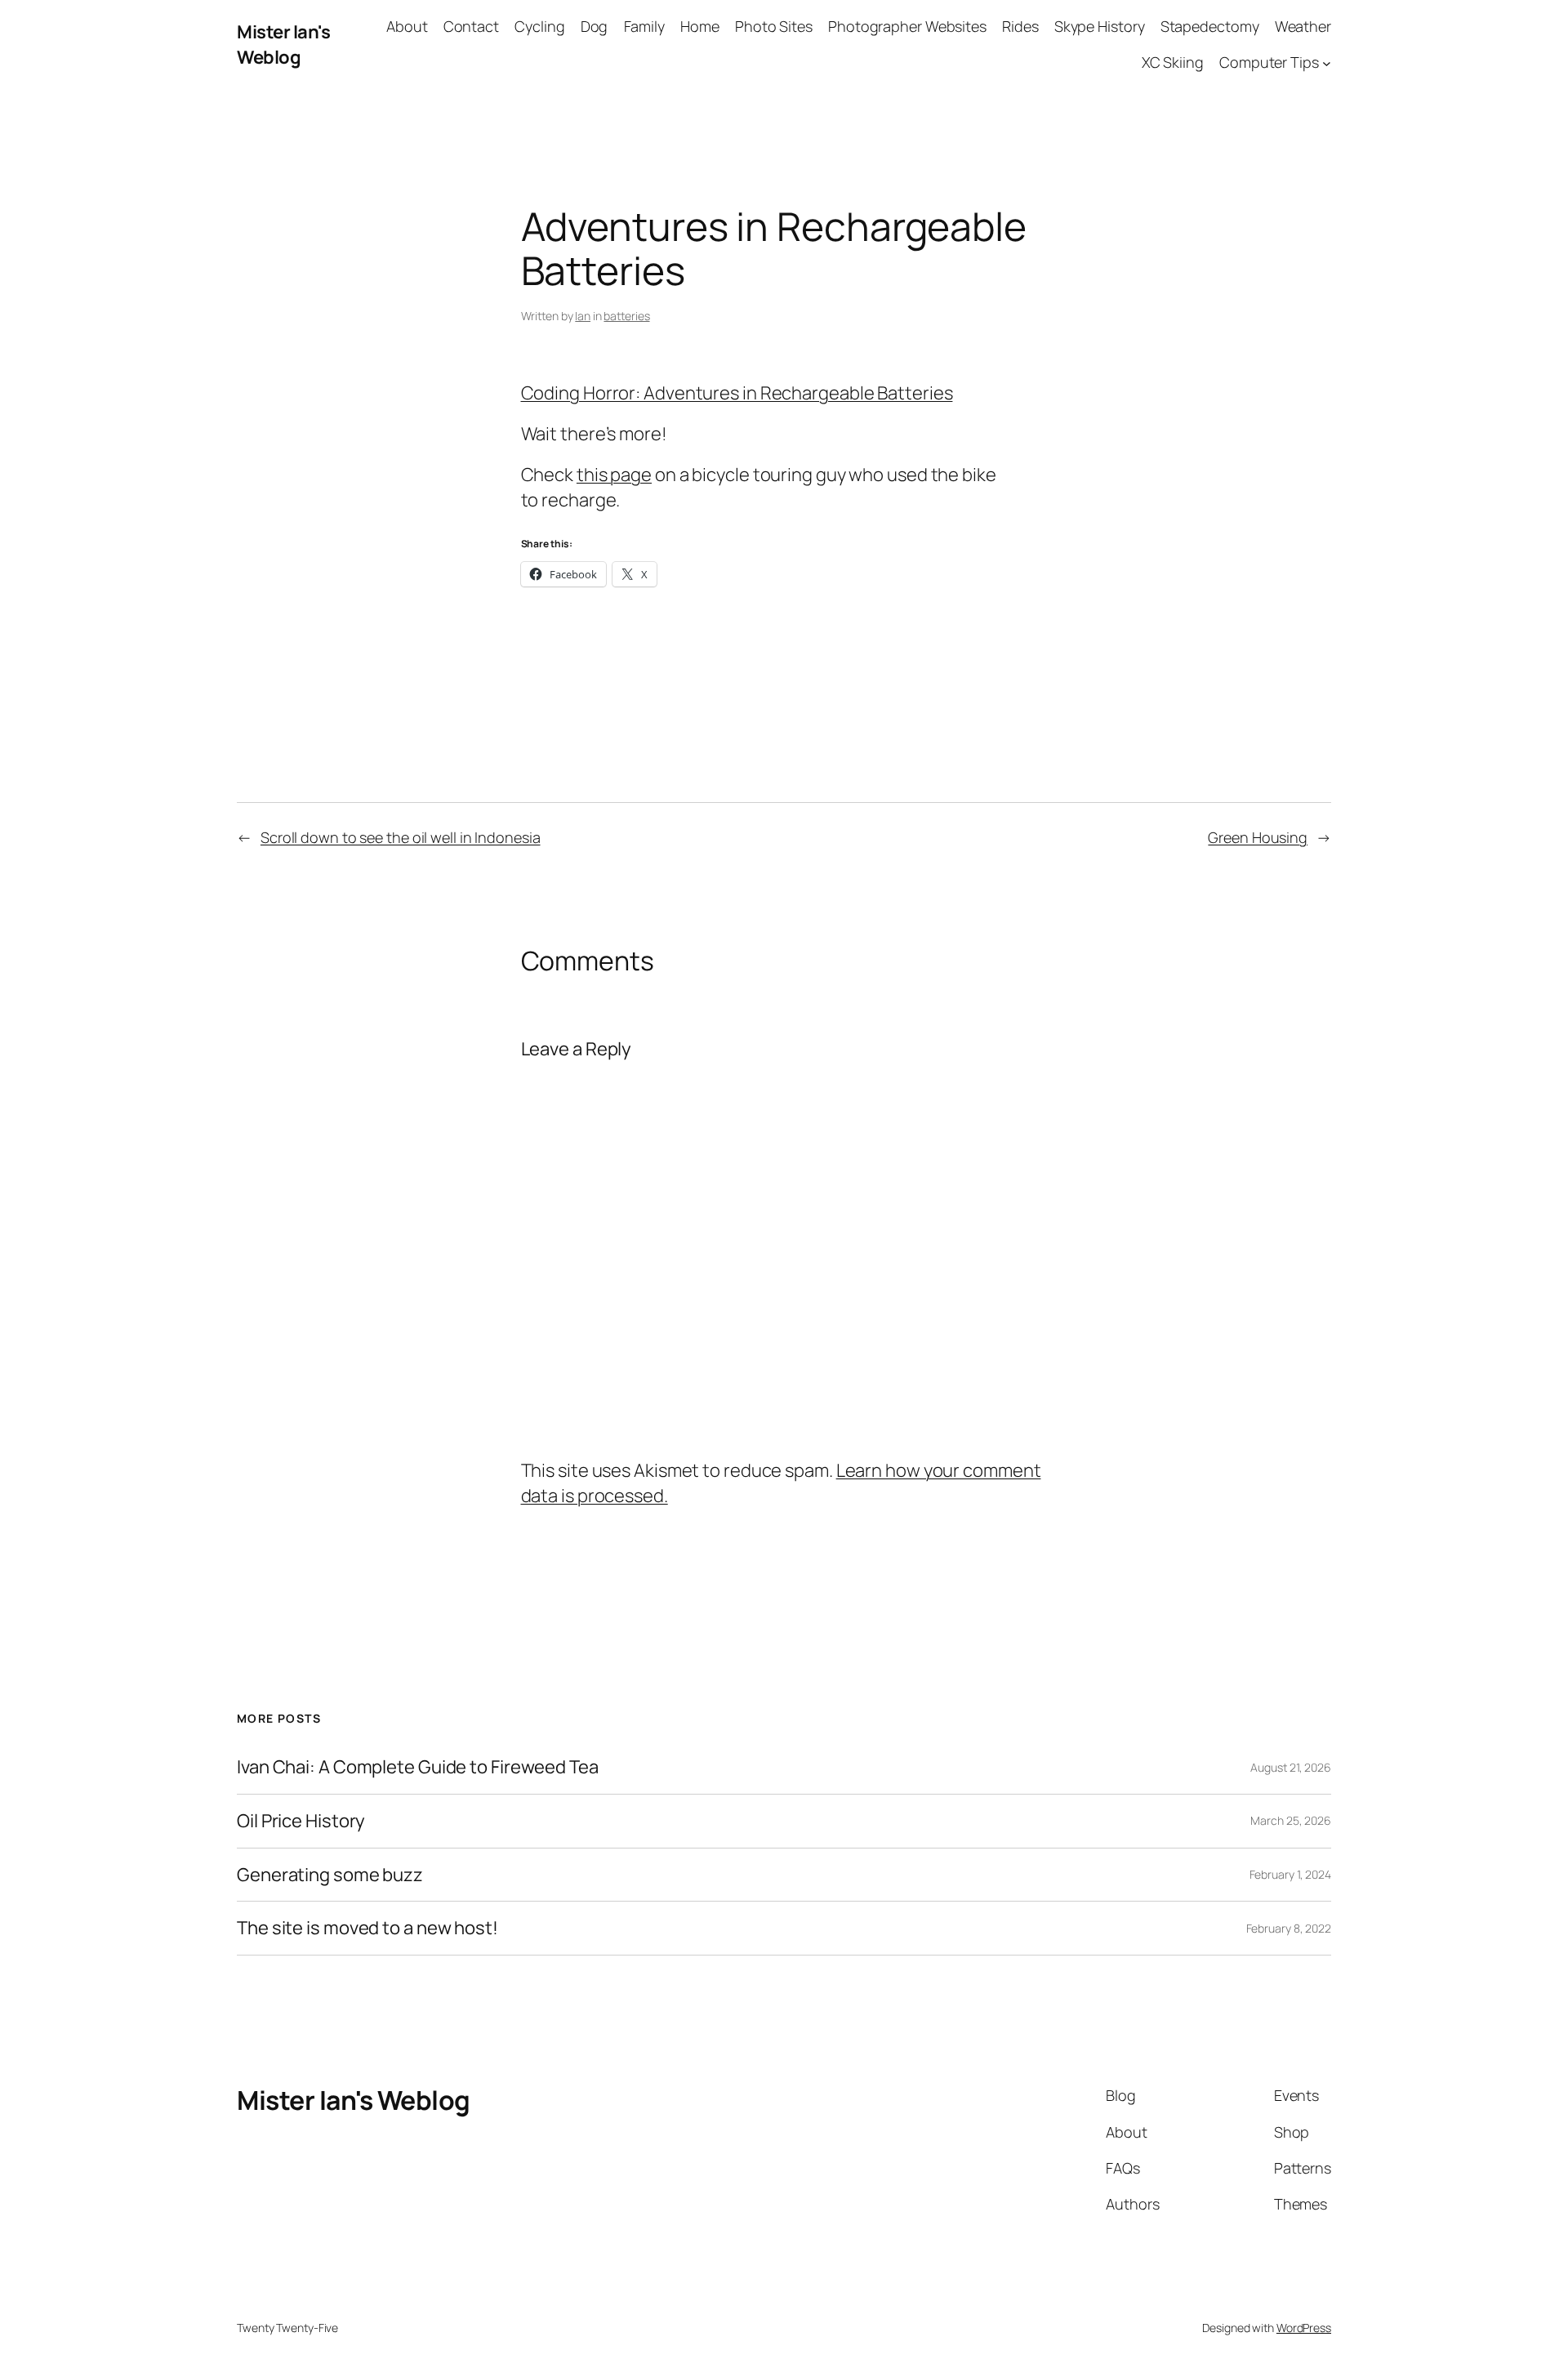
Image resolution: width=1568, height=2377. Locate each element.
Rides (1020, 26)
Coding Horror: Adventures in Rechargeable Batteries (737, 393)
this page (614, 475)
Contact (471, 26)
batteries (626, 316)
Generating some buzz (330, 1875)
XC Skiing (1173, 62)
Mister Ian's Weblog (283, 45)
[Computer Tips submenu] (1327, 63)
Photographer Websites (907, 26)
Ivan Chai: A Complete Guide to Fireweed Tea (418, 1767)
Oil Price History (301, 1821)
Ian (583, 316)
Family (644, 26)
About (407, 26)
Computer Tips (1269, 62)
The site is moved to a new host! (367, 1928)
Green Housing (1258, 837)
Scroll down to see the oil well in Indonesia (401, 837)
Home (700, 26)
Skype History (1100, 26)
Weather (1303, 26)
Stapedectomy (1210, 26)
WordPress (1304, 2328)
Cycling (539, 26)
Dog (595, 26)
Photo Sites (774, 26)
